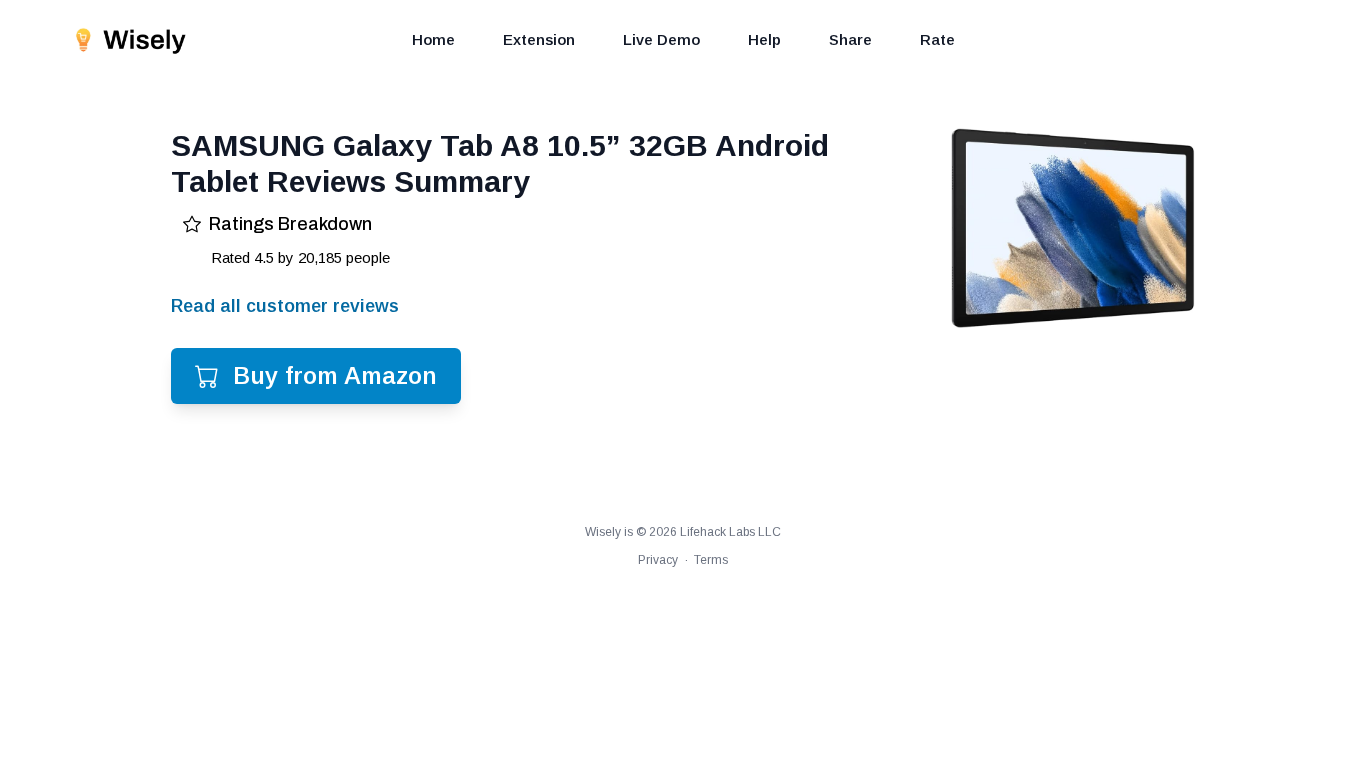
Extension (539, 39)
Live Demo (661, 39)
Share (850, 39)
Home (433, 39)
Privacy (658, 560)
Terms (711, 560)
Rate (937, 39)
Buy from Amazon (335, 375)
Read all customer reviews (285, 306)
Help (764, 39)
